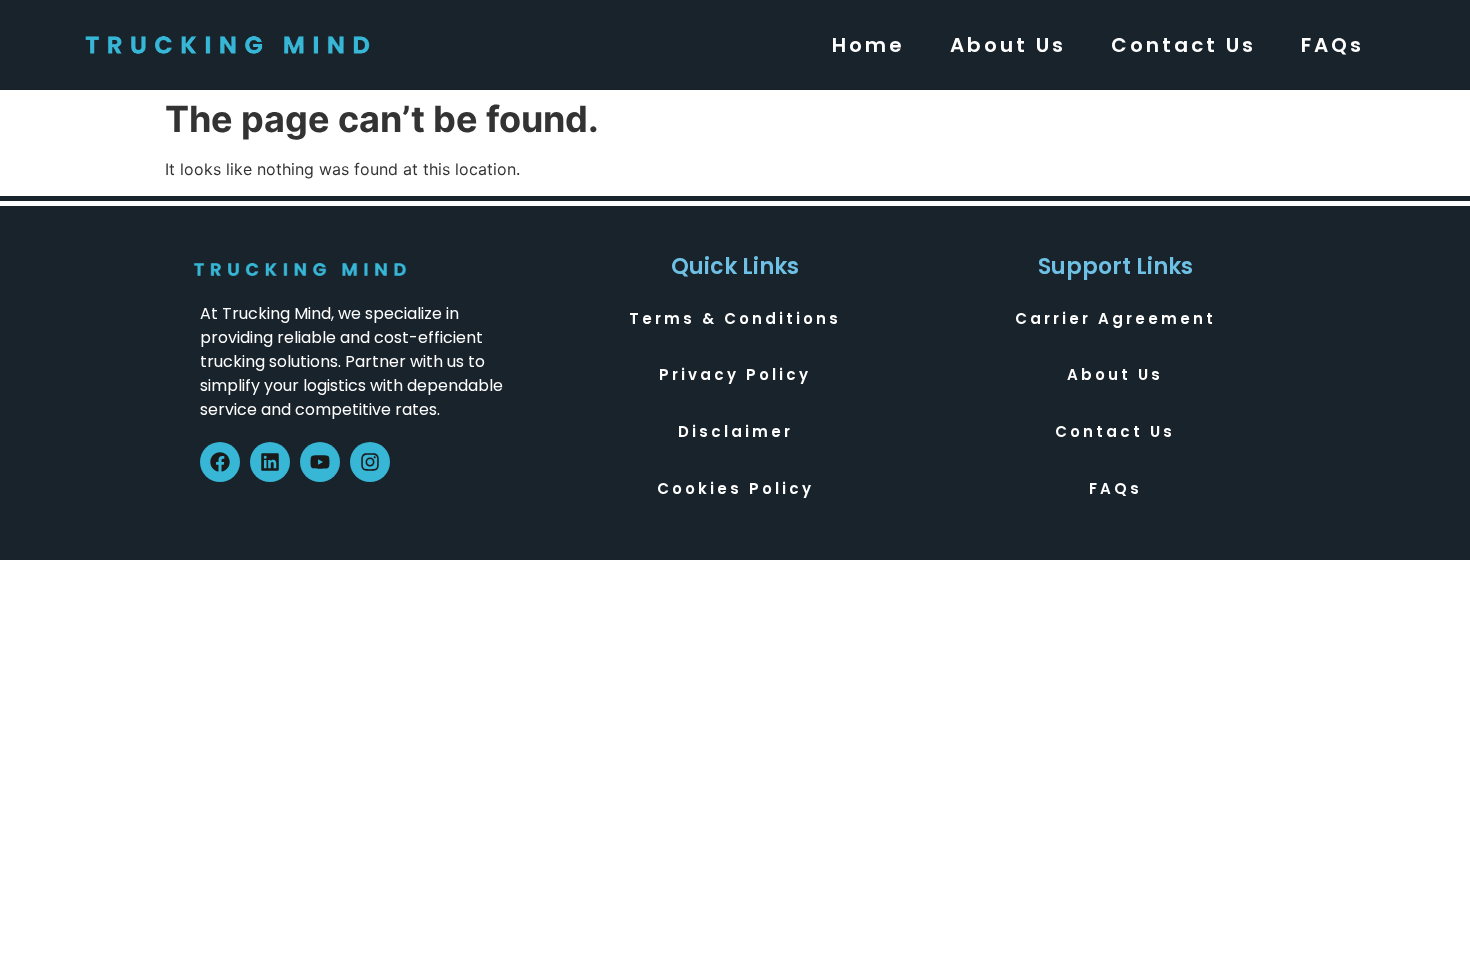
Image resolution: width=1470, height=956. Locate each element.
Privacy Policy (735, 374)
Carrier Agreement (1115, 318)
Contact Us (1183, 45)
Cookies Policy (735, 488)
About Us (1008, 45)
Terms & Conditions (735, 318)
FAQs (1332, 45)
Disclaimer (735, 431)
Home (868, 45)
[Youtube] (320, 462)
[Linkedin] (270, 462)
